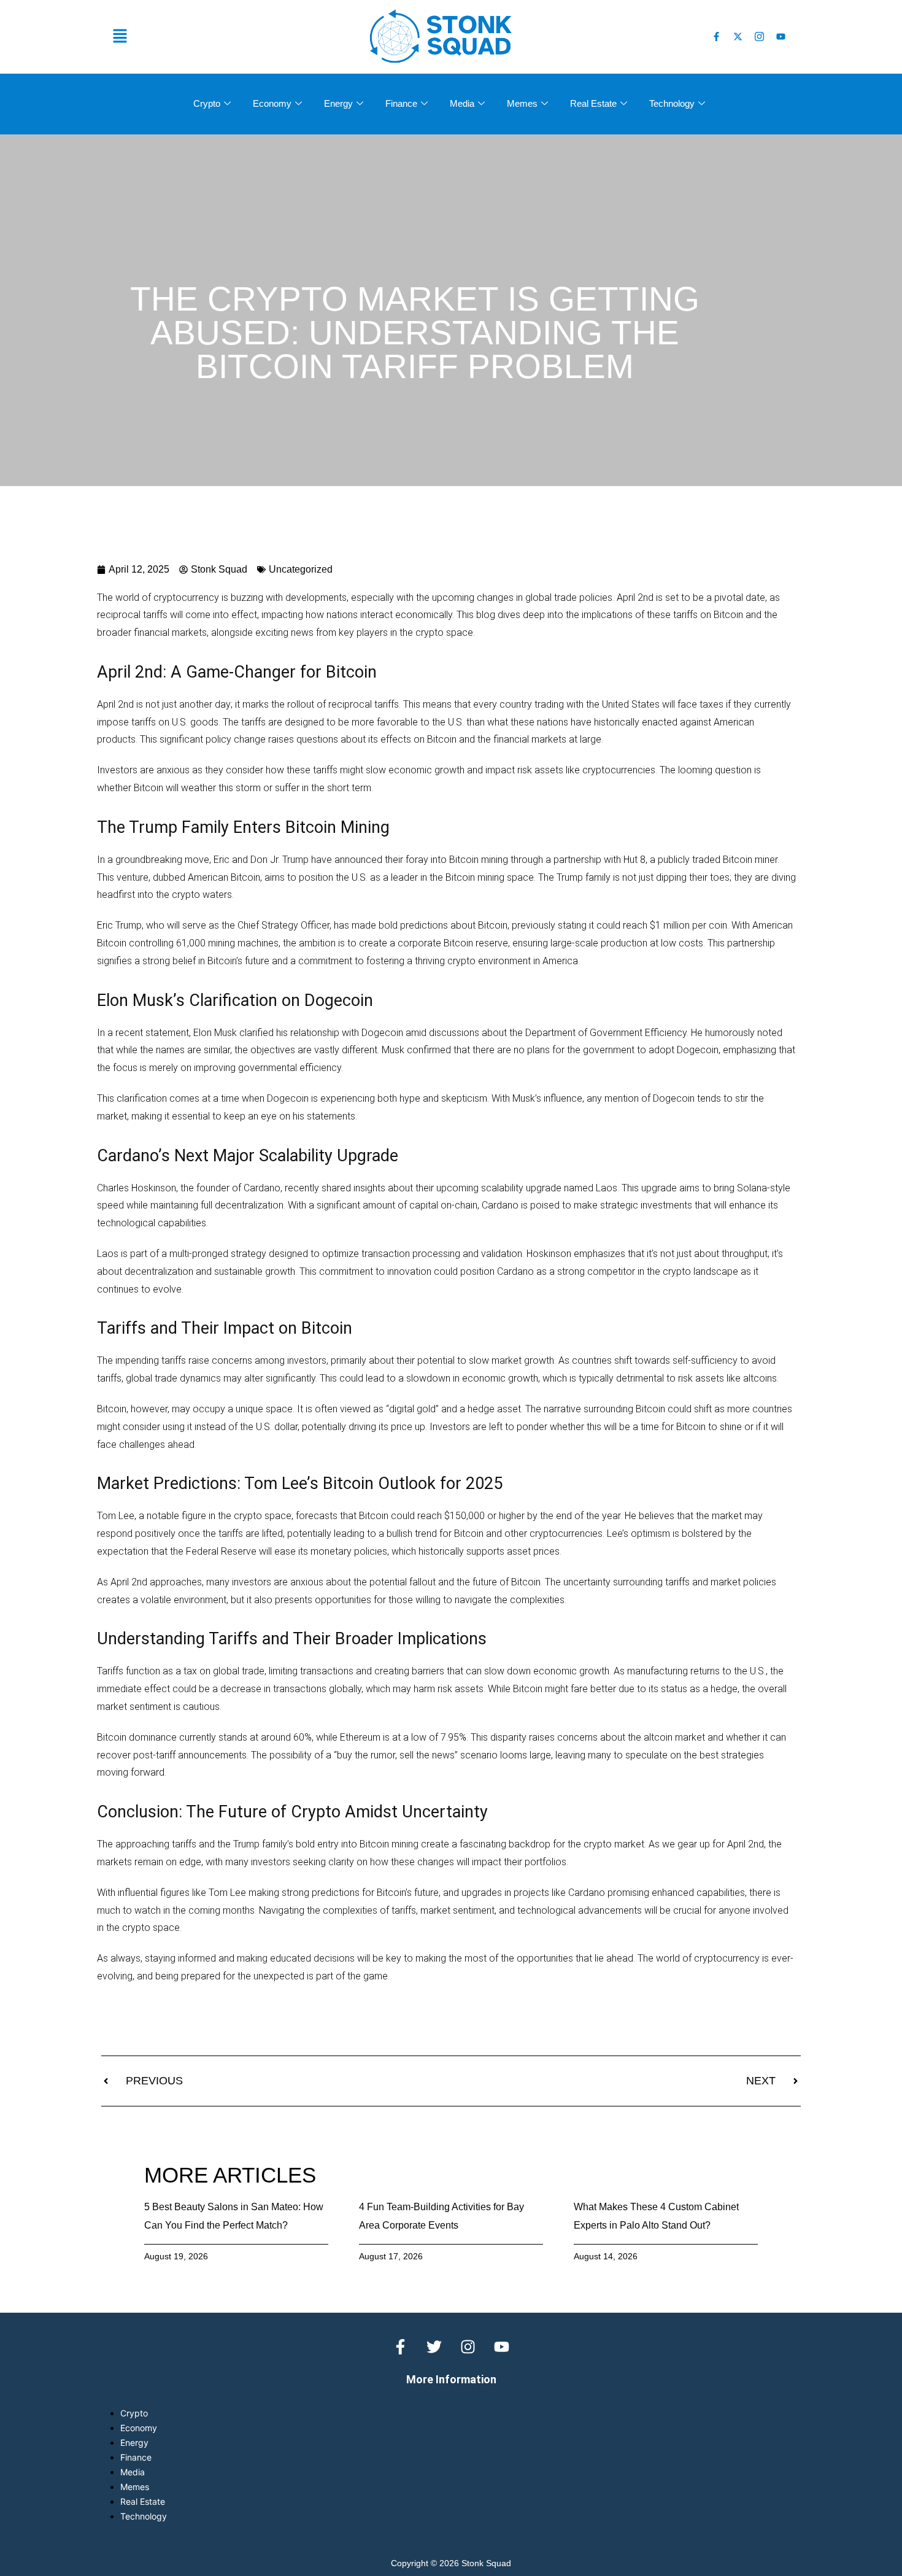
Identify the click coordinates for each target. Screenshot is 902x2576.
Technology (672, 103)
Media (462, 103)
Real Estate (593, 103)
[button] (230, 37)
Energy (338, 103)
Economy (272, 103)
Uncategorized (301, 569)
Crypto (207, 103)
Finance (401, 103)
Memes (522, 103)
